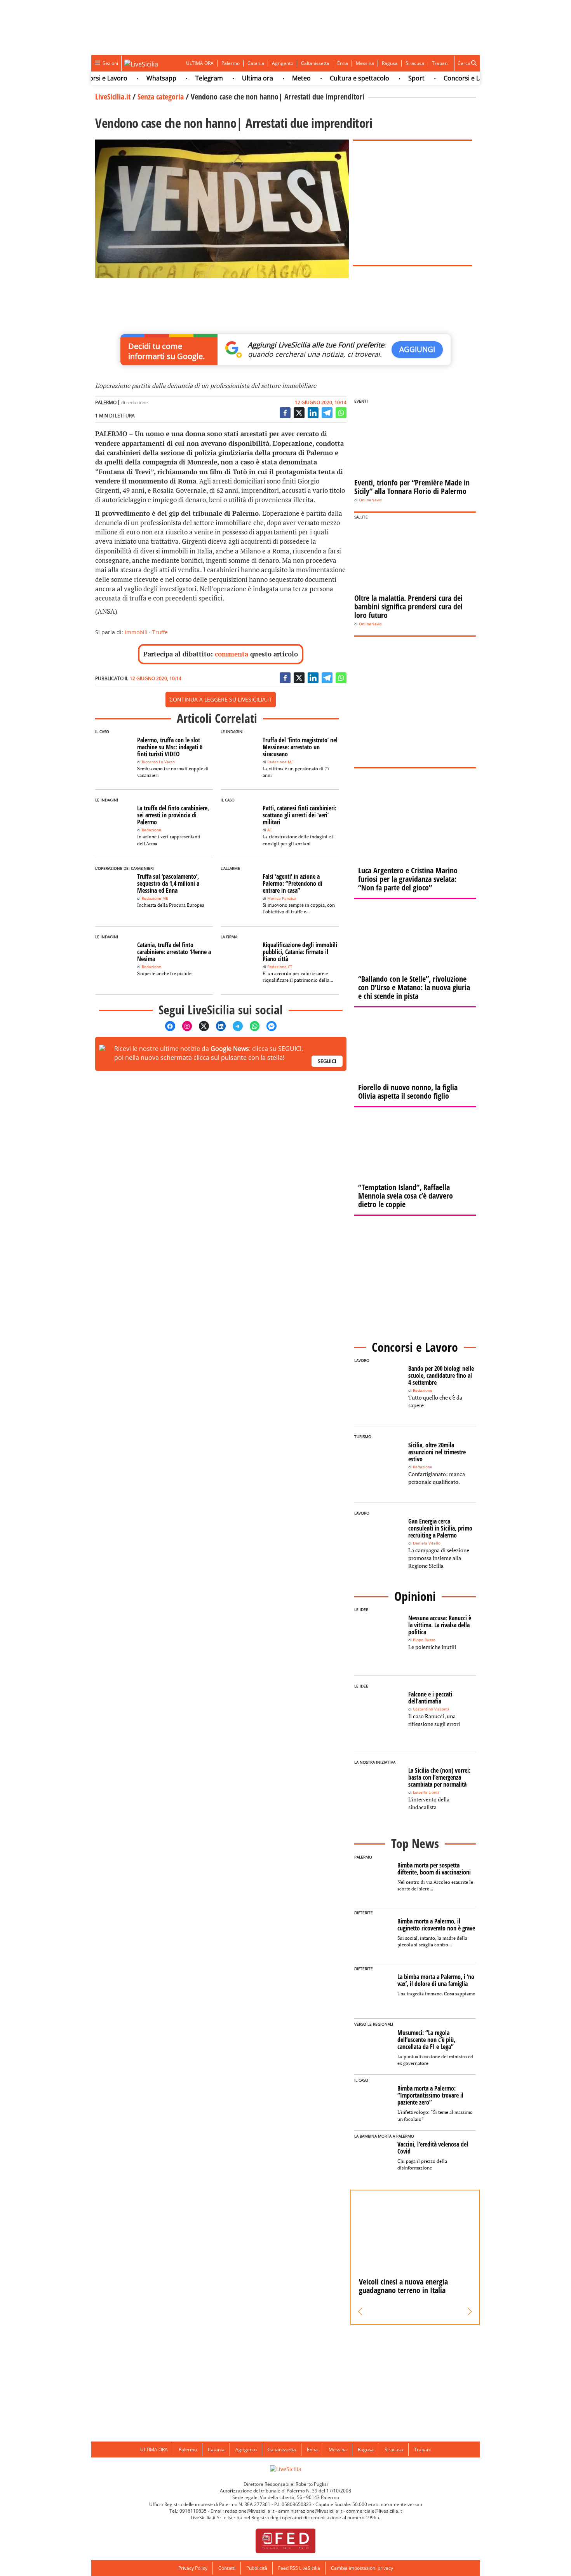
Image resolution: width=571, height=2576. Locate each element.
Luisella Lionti (426, 1792)
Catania (256, 63)
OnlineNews (370, 500)
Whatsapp (135, 78)
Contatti (227, 2568)
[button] (360, 2312)
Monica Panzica (282, 898)
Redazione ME (280, 762)
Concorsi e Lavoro (444, 78)
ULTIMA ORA (200, 63)
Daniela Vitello (427, 1543)
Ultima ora (232, 78)
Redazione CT (280, 967)
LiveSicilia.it (113, 97)
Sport (390, 78)
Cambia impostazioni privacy (362, 2568)
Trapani (440, 63)
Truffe (160, 632)
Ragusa (390, 63)
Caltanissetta (315, 63)
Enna (343, 63)
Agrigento (283, 63)
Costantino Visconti (431, 1709)
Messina (365, 63)
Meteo (275, 78)
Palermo (231, 63)
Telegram (183, 78)
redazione (137, 402)
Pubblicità (257, 2568)
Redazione (151, 830)
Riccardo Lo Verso (158, 762)
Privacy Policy (193, 2568)
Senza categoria (161, 97)
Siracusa (415, 63)
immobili (136, 632)
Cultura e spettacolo (333, 78)
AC (270, 830)
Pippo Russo (424, 1640)
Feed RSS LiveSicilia (299, 2568)
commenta (232, 654)
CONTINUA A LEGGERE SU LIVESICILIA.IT (221, 699)
